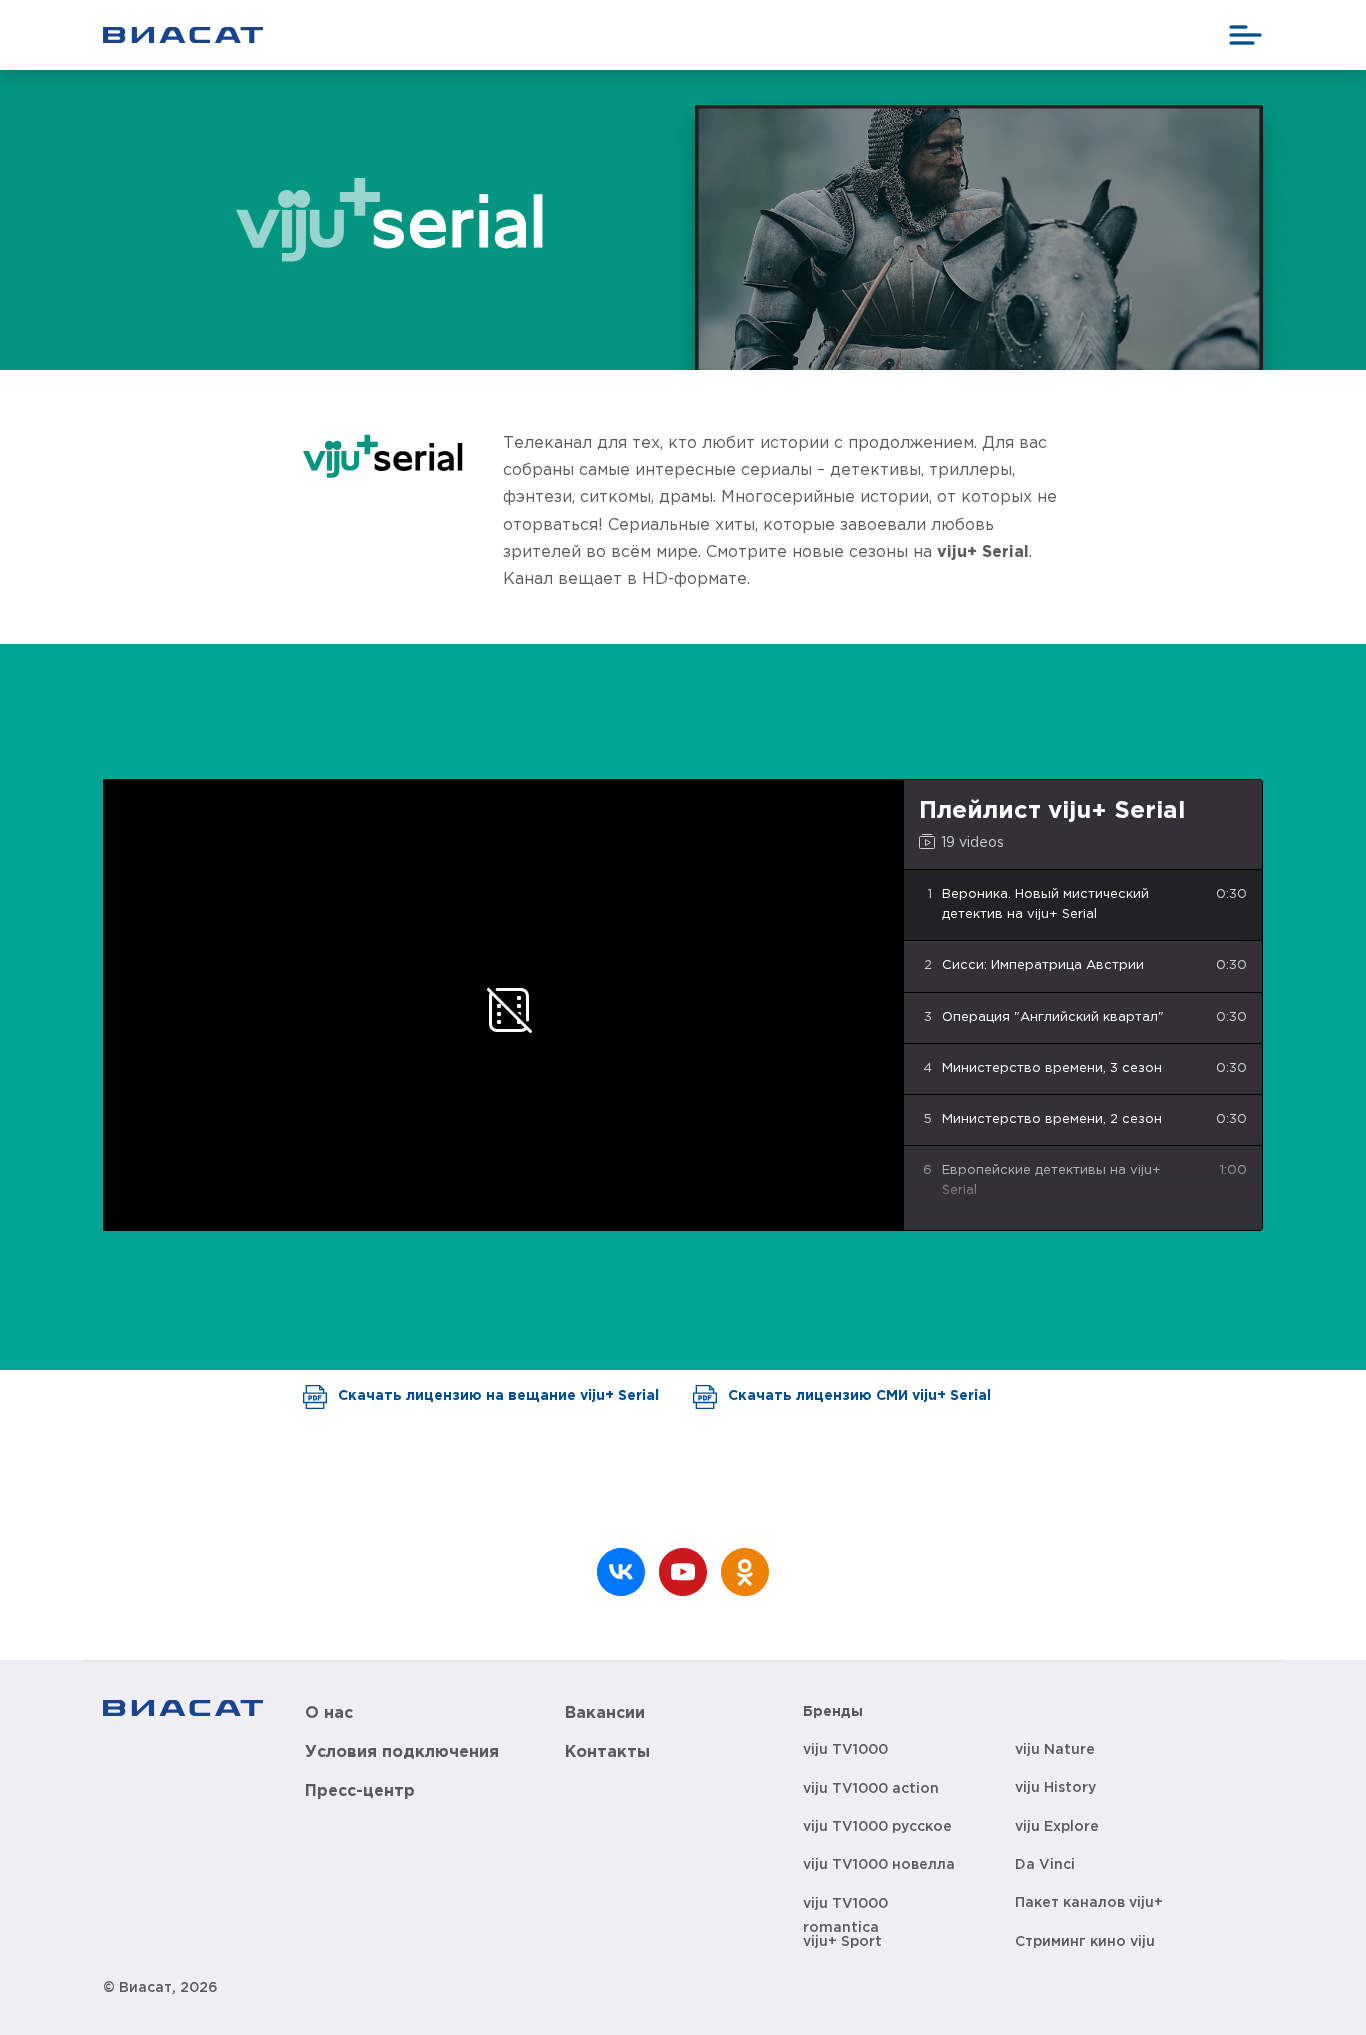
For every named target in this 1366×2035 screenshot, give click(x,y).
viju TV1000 (845, 1750)
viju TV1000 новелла (879, 1865)
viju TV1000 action (871, 1789)
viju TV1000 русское (877, 1827)
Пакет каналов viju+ (1089, 1903)
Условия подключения (402, 1752)
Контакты (607, 1752)
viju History (1055, 1788)
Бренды (833, 1712)
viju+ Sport (842, 1942)
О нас (329, 1713)
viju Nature (1055, 1750)
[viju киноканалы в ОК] (745, 1572)
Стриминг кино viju (1085, 1942)
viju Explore (1057, 1827)
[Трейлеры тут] (683, 1572)
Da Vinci (1045, 1865)
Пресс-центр (360, 1791)
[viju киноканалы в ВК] (621, 1572)
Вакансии (605, 1713)
